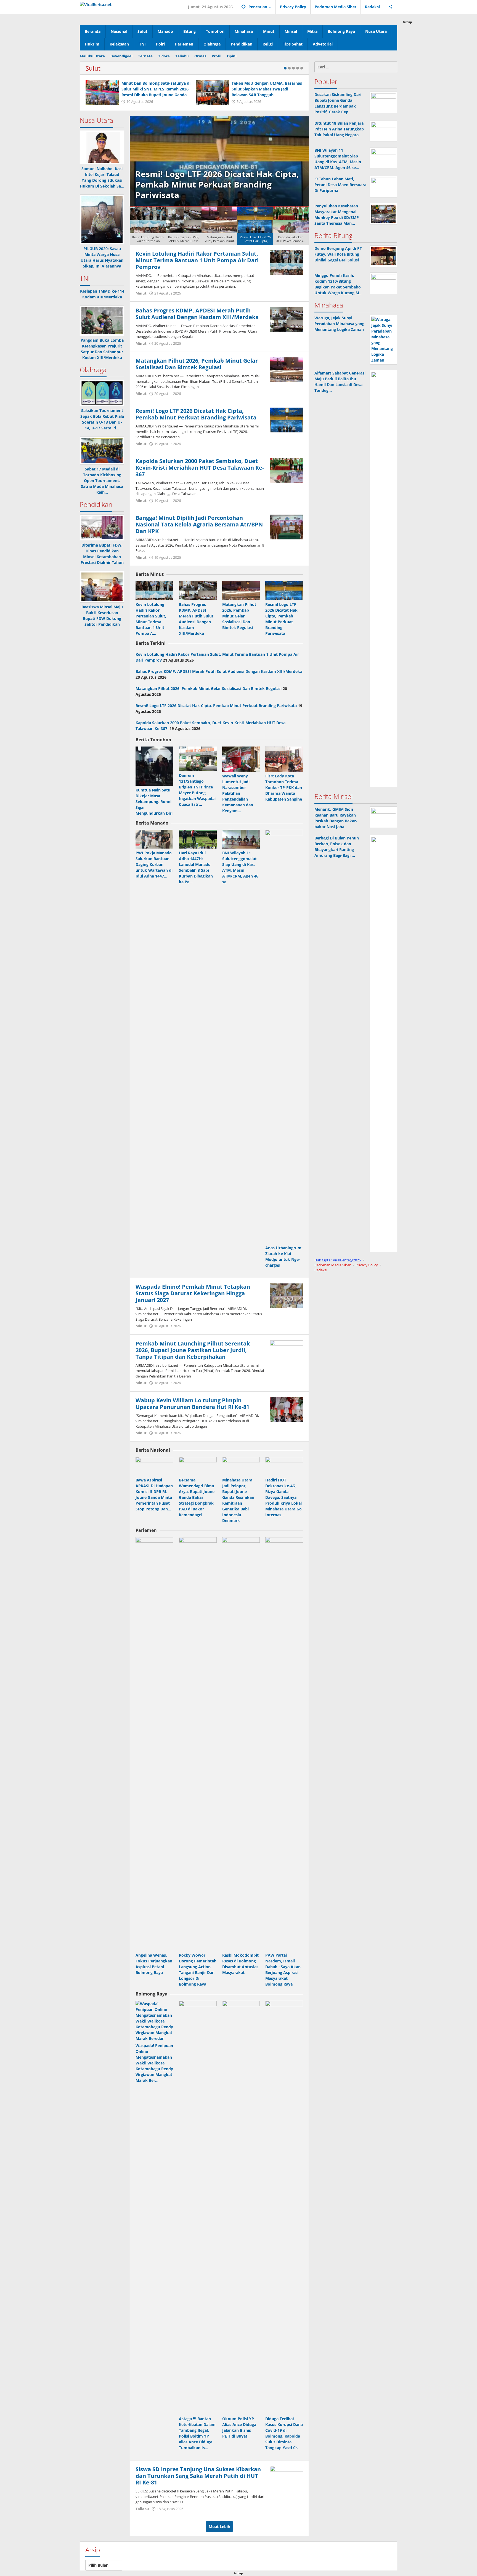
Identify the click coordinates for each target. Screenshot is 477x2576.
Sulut (93, 68)
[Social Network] (391, 7)
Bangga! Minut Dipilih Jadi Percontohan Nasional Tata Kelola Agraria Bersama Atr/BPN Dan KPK (199, 524)
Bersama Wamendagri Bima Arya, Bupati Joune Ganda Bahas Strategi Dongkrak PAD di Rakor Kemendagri (197, 1497)
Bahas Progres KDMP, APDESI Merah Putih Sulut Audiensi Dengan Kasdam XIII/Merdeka (197, 314)
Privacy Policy (367, 1265)
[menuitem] (148, 226)
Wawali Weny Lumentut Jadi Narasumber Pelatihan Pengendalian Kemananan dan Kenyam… (238, 793)
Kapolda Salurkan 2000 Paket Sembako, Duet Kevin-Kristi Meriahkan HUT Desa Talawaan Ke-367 (217, 184)
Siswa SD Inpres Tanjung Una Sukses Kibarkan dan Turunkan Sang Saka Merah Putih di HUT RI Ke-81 (198, 2476)
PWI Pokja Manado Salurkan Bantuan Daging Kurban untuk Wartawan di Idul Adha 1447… (154, 864)
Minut (141, 293)
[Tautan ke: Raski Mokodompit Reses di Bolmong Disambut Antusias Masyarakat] (241, 1744)
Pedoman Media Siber (332, 1265)
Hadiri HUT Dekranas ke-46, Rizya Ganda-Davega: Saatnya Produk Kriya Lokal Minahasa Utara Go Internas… (283, 1497)
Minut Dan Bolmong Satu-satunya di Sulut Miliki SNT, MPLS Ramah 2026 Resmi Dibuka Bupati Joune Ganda (156, 89)
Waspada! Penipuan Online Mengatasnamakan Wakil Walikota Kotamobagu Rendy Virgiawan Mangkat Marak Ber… (154, 2063)
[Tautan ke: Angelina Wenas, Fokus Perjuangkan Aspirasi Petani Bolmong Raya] (154, 1744)
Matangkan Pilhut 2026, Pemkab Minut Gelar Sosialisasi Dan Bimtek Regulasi (197, 364)
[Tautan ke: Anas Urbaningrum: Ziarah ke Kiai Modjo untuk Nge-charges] (284, 1037)
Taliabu (142, 2509)
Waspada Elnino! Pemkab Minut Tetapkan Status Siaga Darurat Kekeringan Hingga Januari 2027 (193, 1293)
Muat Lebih (219, 2526)
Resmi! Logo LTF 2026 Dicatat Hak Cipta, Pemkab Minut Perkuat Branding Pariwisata (196, 414)
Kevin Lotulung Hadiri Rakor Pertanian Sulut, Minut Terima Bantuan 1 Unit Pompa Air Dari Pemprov (197, 260)
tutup (407, 22)
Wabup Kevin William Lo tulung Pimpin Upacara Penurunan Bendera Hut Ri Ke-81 (192, 1404)
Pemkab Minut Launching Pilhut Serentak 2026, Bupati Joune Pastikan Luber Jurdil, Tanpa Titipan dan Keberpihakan (193, 1350)
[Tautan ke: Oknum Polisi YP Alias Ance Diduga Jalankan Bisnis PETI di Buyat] (241, 2208)
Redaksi (321, 1270)
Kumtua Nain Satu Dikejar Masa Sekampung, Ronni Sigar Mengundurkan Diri (154, 802)
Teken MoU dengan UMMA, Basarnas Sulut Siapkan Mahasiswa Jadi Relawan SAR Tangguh (267, 89)
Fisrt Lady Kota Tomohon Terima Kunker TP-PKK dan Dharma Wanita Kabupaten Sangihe (284, 787)
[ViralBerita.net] (96, 4)
